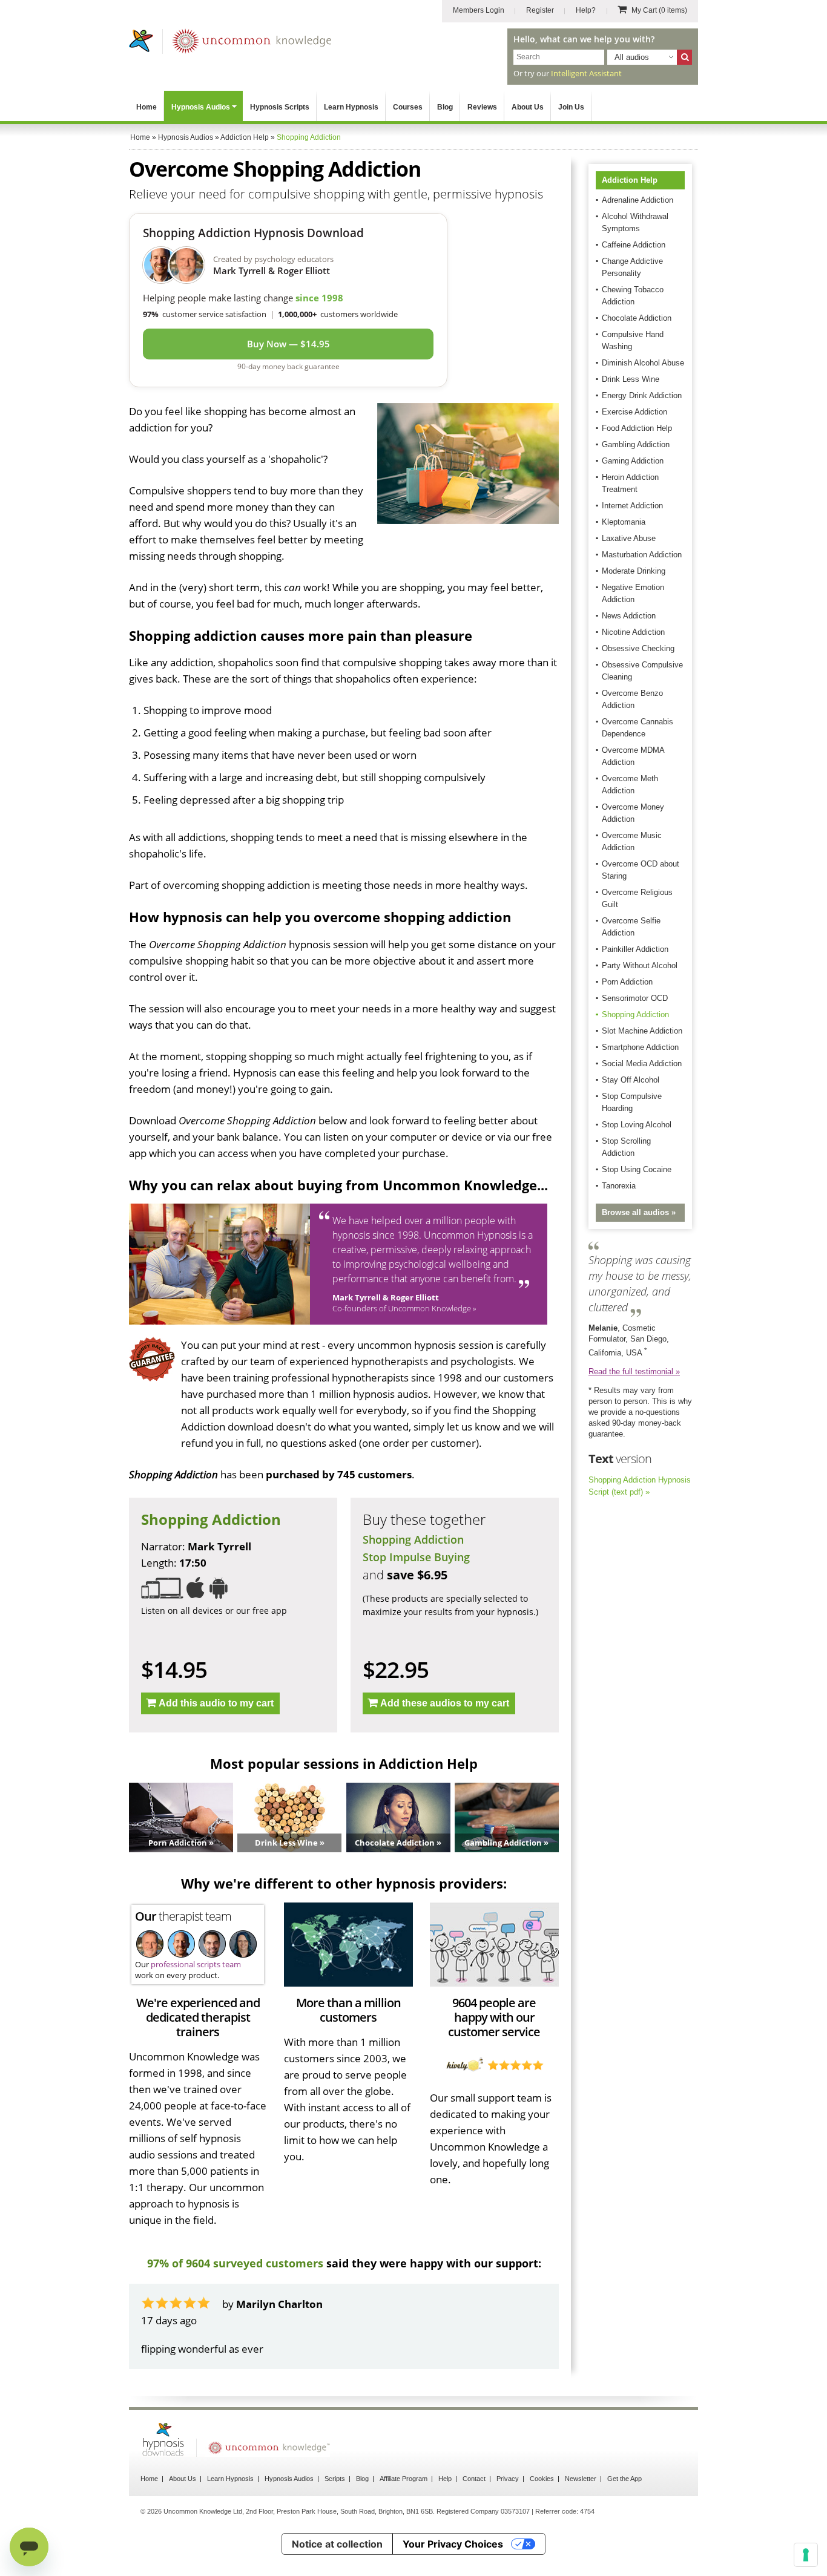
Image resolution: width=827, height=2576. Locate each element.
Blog (445, 107)
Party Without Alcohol (640, 965)
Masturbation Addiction (642, 555)
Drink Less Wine (631, 379)
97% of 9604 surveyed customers (235, 2263)
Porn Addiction (627, 982)
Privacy (508, 2479)
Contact (474, 2479)
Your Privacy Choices (453, 2544)
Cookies (542, 2479)
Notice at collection (337, 2544)
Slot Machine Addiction (642, 1031)
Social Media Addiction (642, 1064)
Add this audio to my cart (216, 1703)
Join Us (571, 107)
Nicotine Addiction (633, 632)
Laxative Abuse (629, 538)
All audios (632, 57)
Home (147, 107)
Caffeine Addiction (634, 245)
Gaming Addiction (633, 461)
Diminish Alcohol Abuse (643, 363)
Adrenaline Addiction (638, 200)
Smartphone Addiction (640, 1047)
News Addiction (629, 616)
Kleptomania (624, 522)
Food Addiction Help (637, 428)
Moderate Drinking (634, 571)
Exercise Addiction (634, 412)
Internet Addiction (632, 506)
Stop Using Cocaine (637, 1169)
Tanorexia (619, 1186)
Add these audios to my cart (445, 1703)
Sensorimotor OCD (635, 998)
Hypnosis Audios (201, 107)
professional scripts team (196, 1964)
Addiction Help (630, 180)
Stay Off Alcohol (631, 1080)
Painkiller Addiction (635, 949)
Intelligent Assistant (586, 73)
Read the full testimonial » (634, 1372)
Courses (408, 107)
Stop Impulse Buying (416, 1557)
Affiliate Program (404, 2479)
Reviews (482, 107)
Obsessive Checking (638, 648)
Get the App (624, 2479)
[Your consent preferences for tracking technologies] (806, 2555)
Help (445, 2479)
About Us (528, 107)
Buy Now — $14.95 (288, 344)
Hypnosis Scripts (280, 107)
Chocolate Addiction (637, 318)
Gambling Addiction (636, 444)
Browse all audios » (639, 1212)
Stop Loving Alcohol (637, 1125)
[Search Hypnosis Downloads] (684, 57)
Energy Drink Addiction (642, 395)
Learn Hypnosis (351, 107)
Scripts (335, 2479)
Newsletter (581, 2479)
